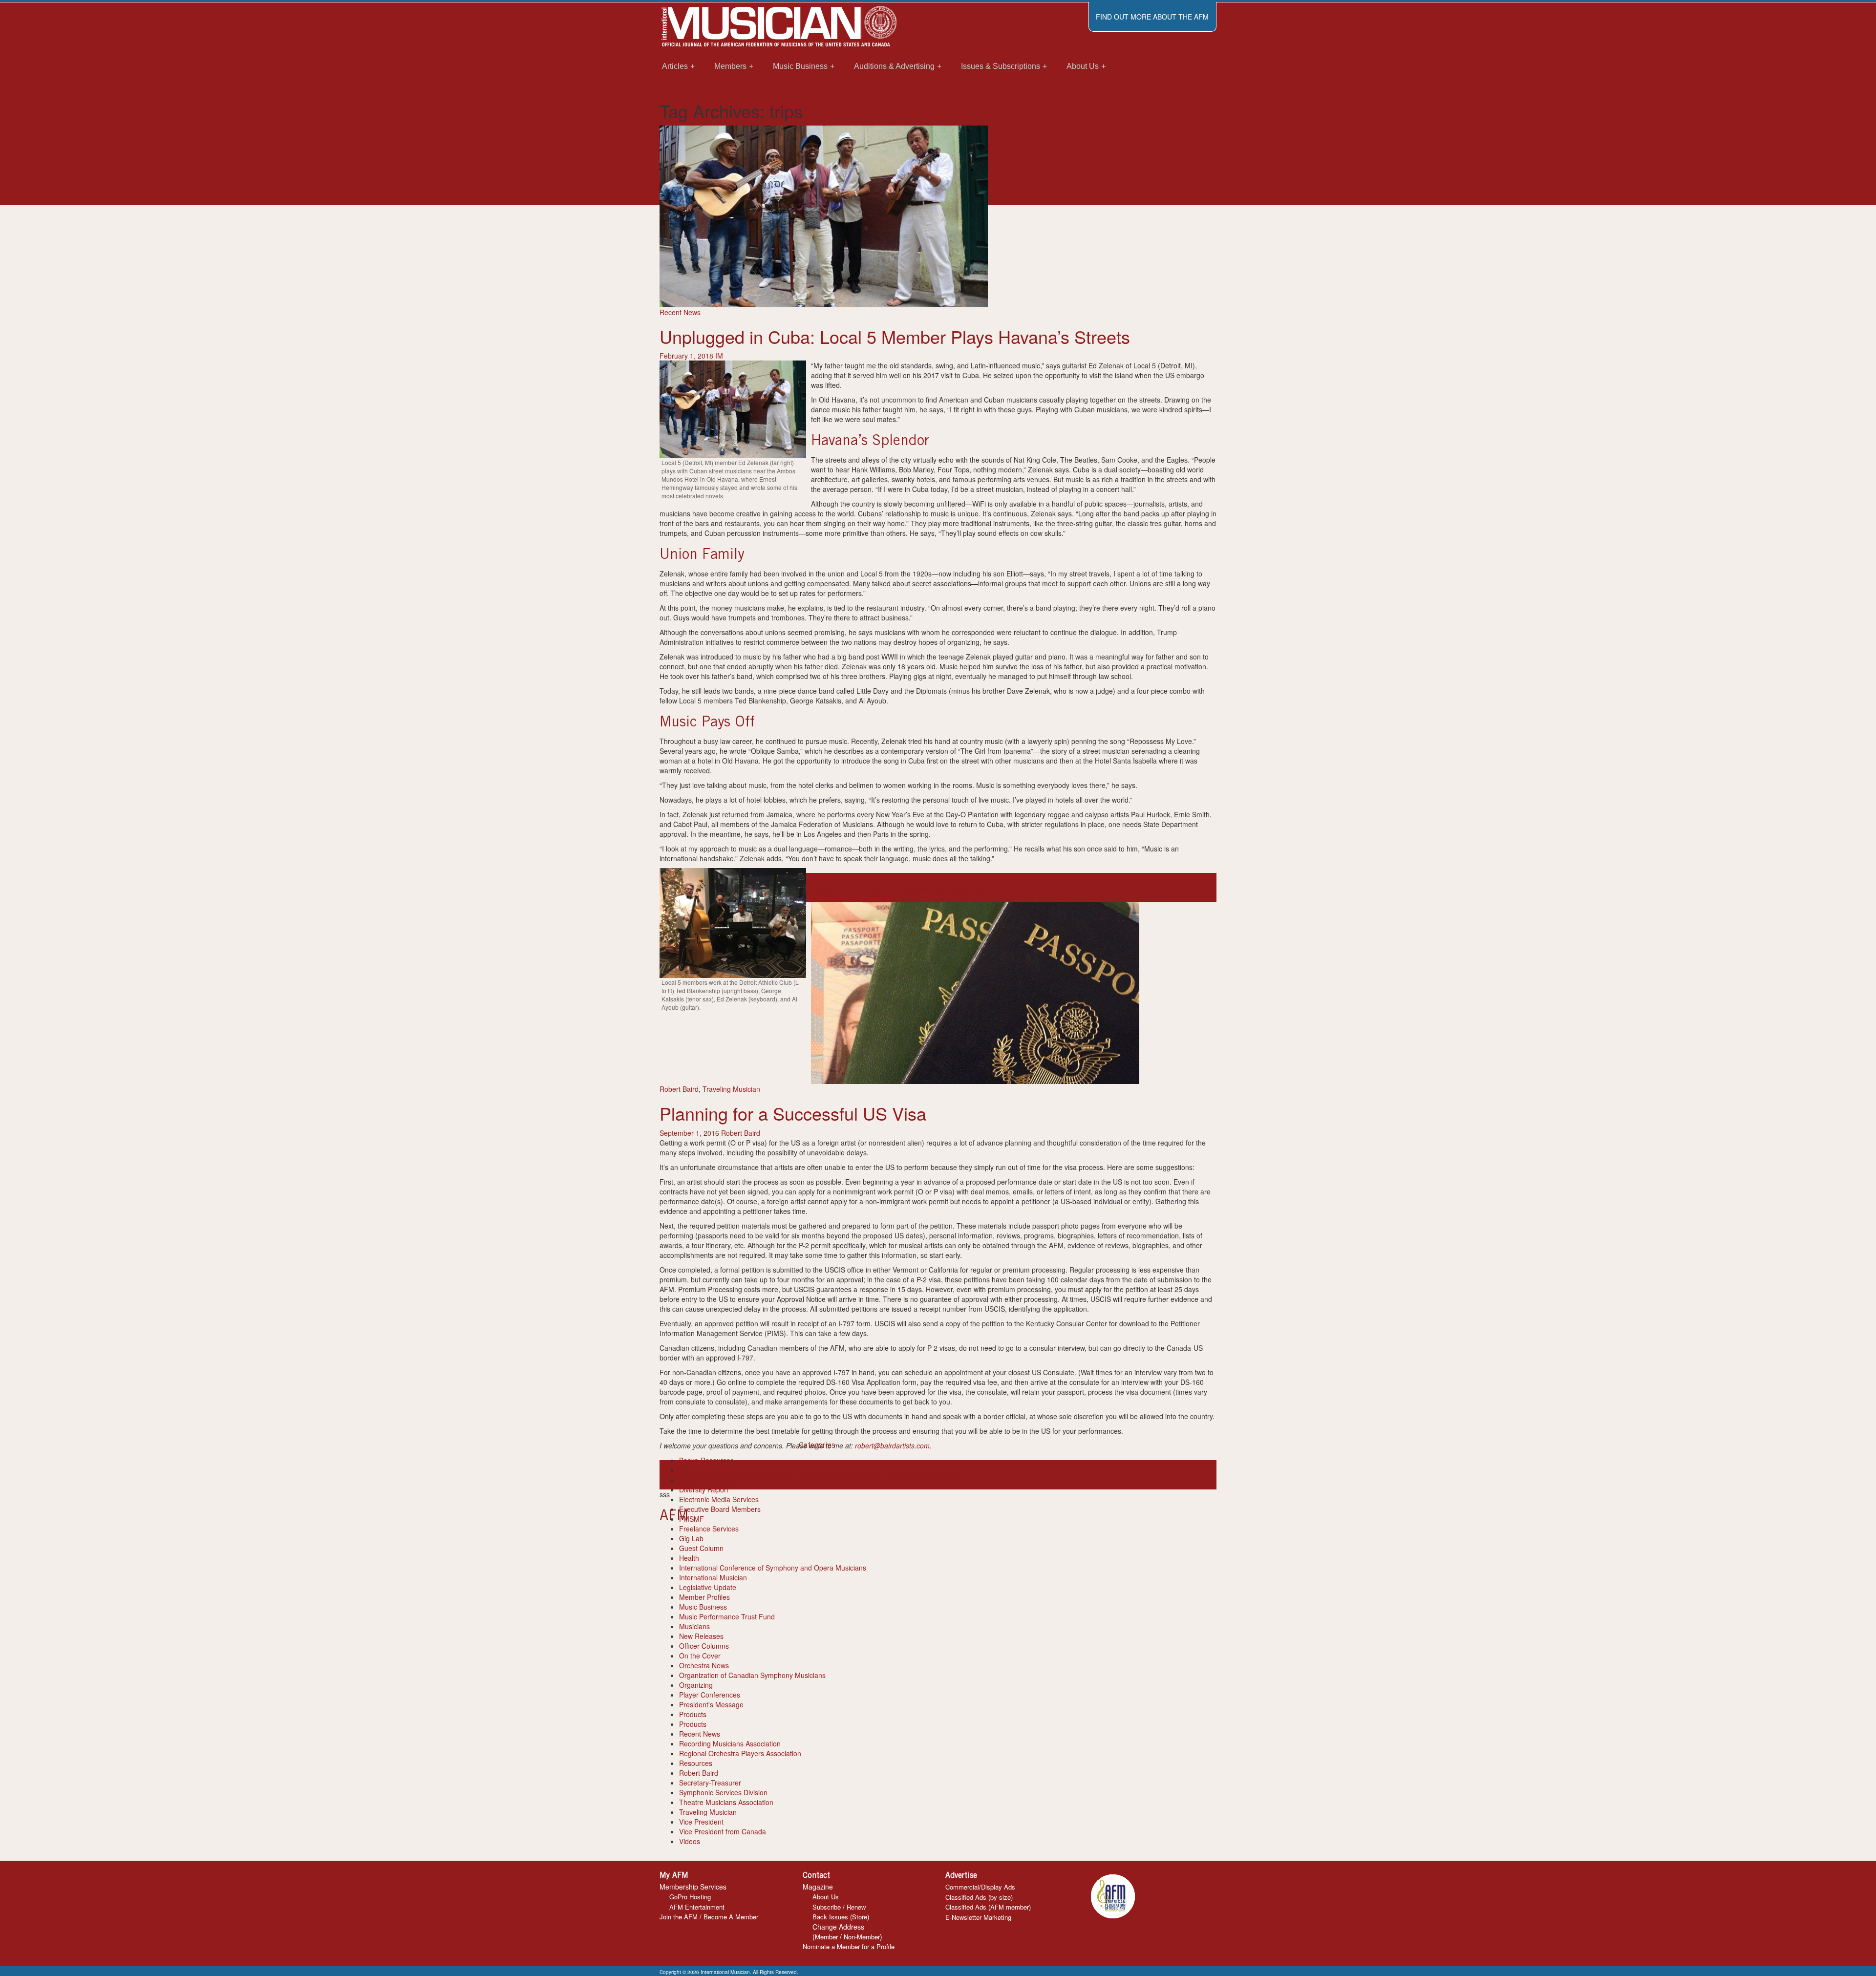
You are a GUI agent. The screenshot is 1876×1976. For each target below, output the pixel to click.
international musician (937, 888)
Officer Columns (704, 1646)
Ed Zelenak (862, 888)
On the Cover (700, 1656)
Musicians (694, 1626)
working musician (936, 1475)
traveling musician (795, 1475)
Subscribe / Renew (839, 1907)
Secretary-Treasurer (710, 1783)
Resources (696, 1763)
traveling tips (843, 1475)
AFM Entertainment (697, 1907)
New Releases (701, 1636)
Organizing (696, 1685)
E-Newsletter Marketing (978, 1917)
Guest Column (701, 1548)
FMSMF (692, 1519)
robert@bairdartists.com (892, 1445)
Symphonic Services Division (723, 1792)
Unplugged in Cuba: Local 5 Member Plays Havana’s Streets (895, 336)
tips (762, 1475)
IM (719, 356)
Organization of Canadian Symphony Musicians (752, 1675)
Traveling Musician (731, 1089)
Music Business (703, 1607)
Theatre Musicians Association (726, 1802)
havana (891, 888)
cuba (837, 888)
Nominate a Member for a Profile (849, 1946)
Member (826, 1937)
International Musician (713, 1577)
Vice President (701, 1822)
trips (977, 888)
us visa (886, 1475)
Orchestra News (704, 1665)
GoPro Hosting (690, 1897)
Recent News (680, 312)
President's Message (711, 1704)
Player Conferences (710, 1695)
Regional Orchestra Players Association (740, 1753)
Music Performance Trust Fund (727, 1616)
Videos (690, 1841)
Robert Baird (679, 1089)
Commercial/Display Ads (980, 1887)
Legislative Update (708, 1587)
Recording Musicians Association (730, 1743)
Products (693, 1714)
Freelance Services (709, 1529)
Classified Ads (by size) (979, 1897)
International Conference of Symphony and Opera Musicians (773, 1568)
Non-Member (862, 1937)
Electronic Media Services (719, 1499)
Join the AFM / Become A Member (709, 1917)
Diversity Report (704, 1489)
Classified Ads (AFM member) (988, 1907)
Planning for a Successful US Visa (793, 1113)
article (820, 888)
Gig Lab (691, 1538)
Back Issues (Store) (841, 1917)
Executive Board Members (720, 1509)
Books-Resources (706, 1460)
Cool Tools (695, 1470)
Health (689, 1558)
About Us (826, 1897)
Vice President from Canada (723, 1831)
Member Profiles (704, 1597)
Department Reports (711, 1480)
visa (903, 1475)
